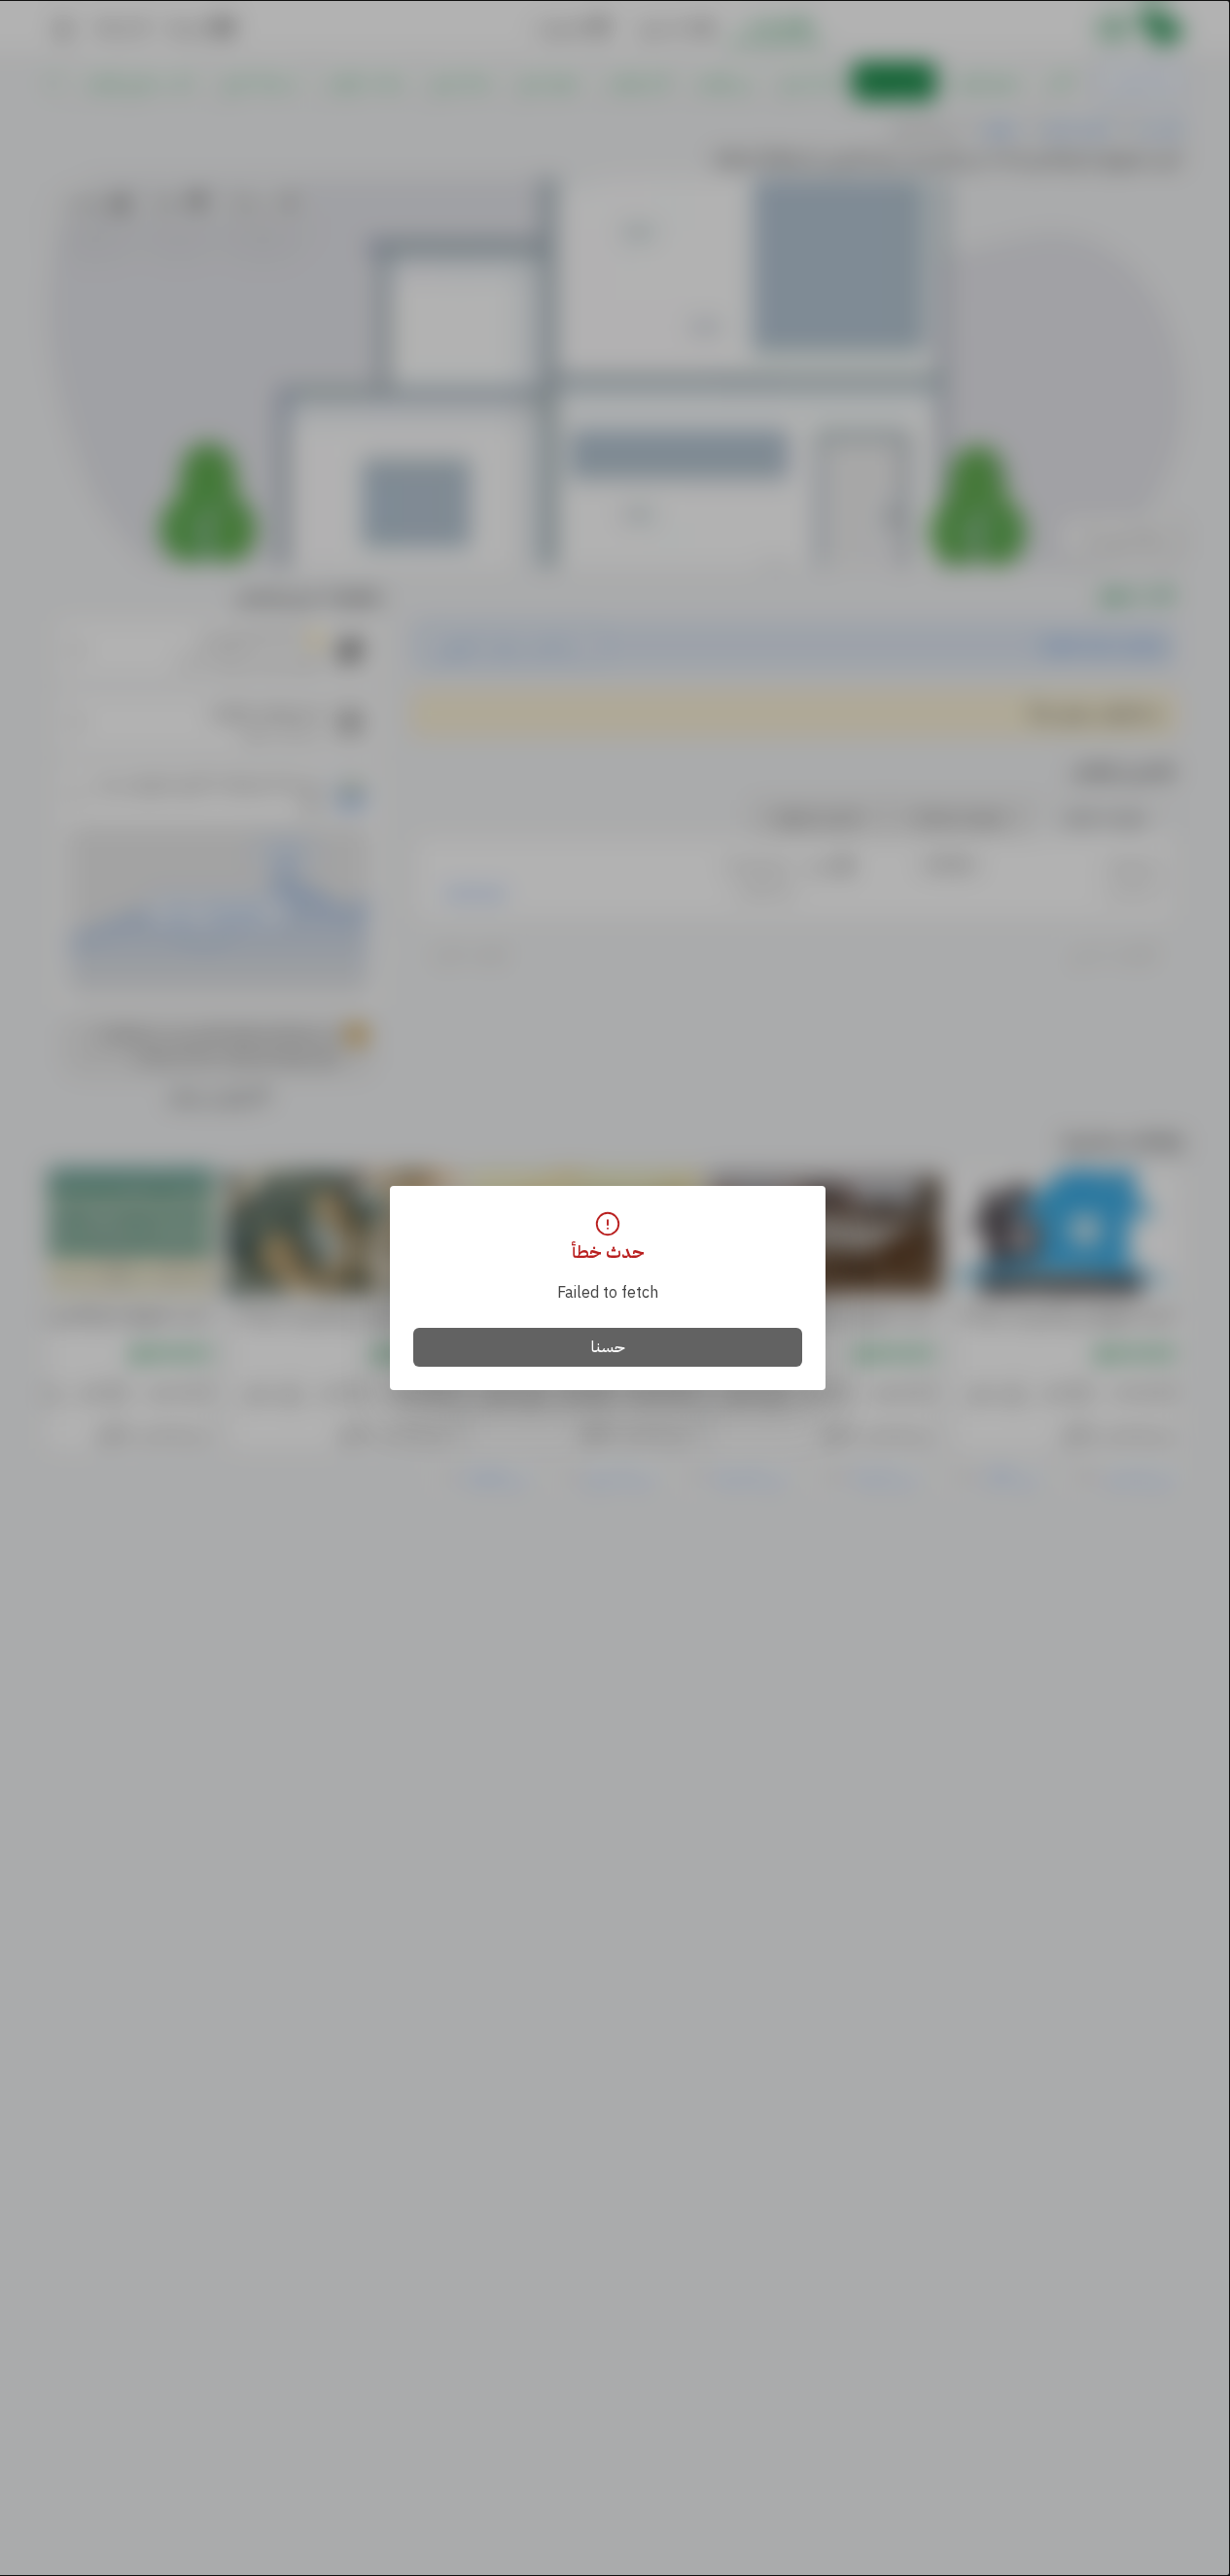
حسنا (608, 1347)
